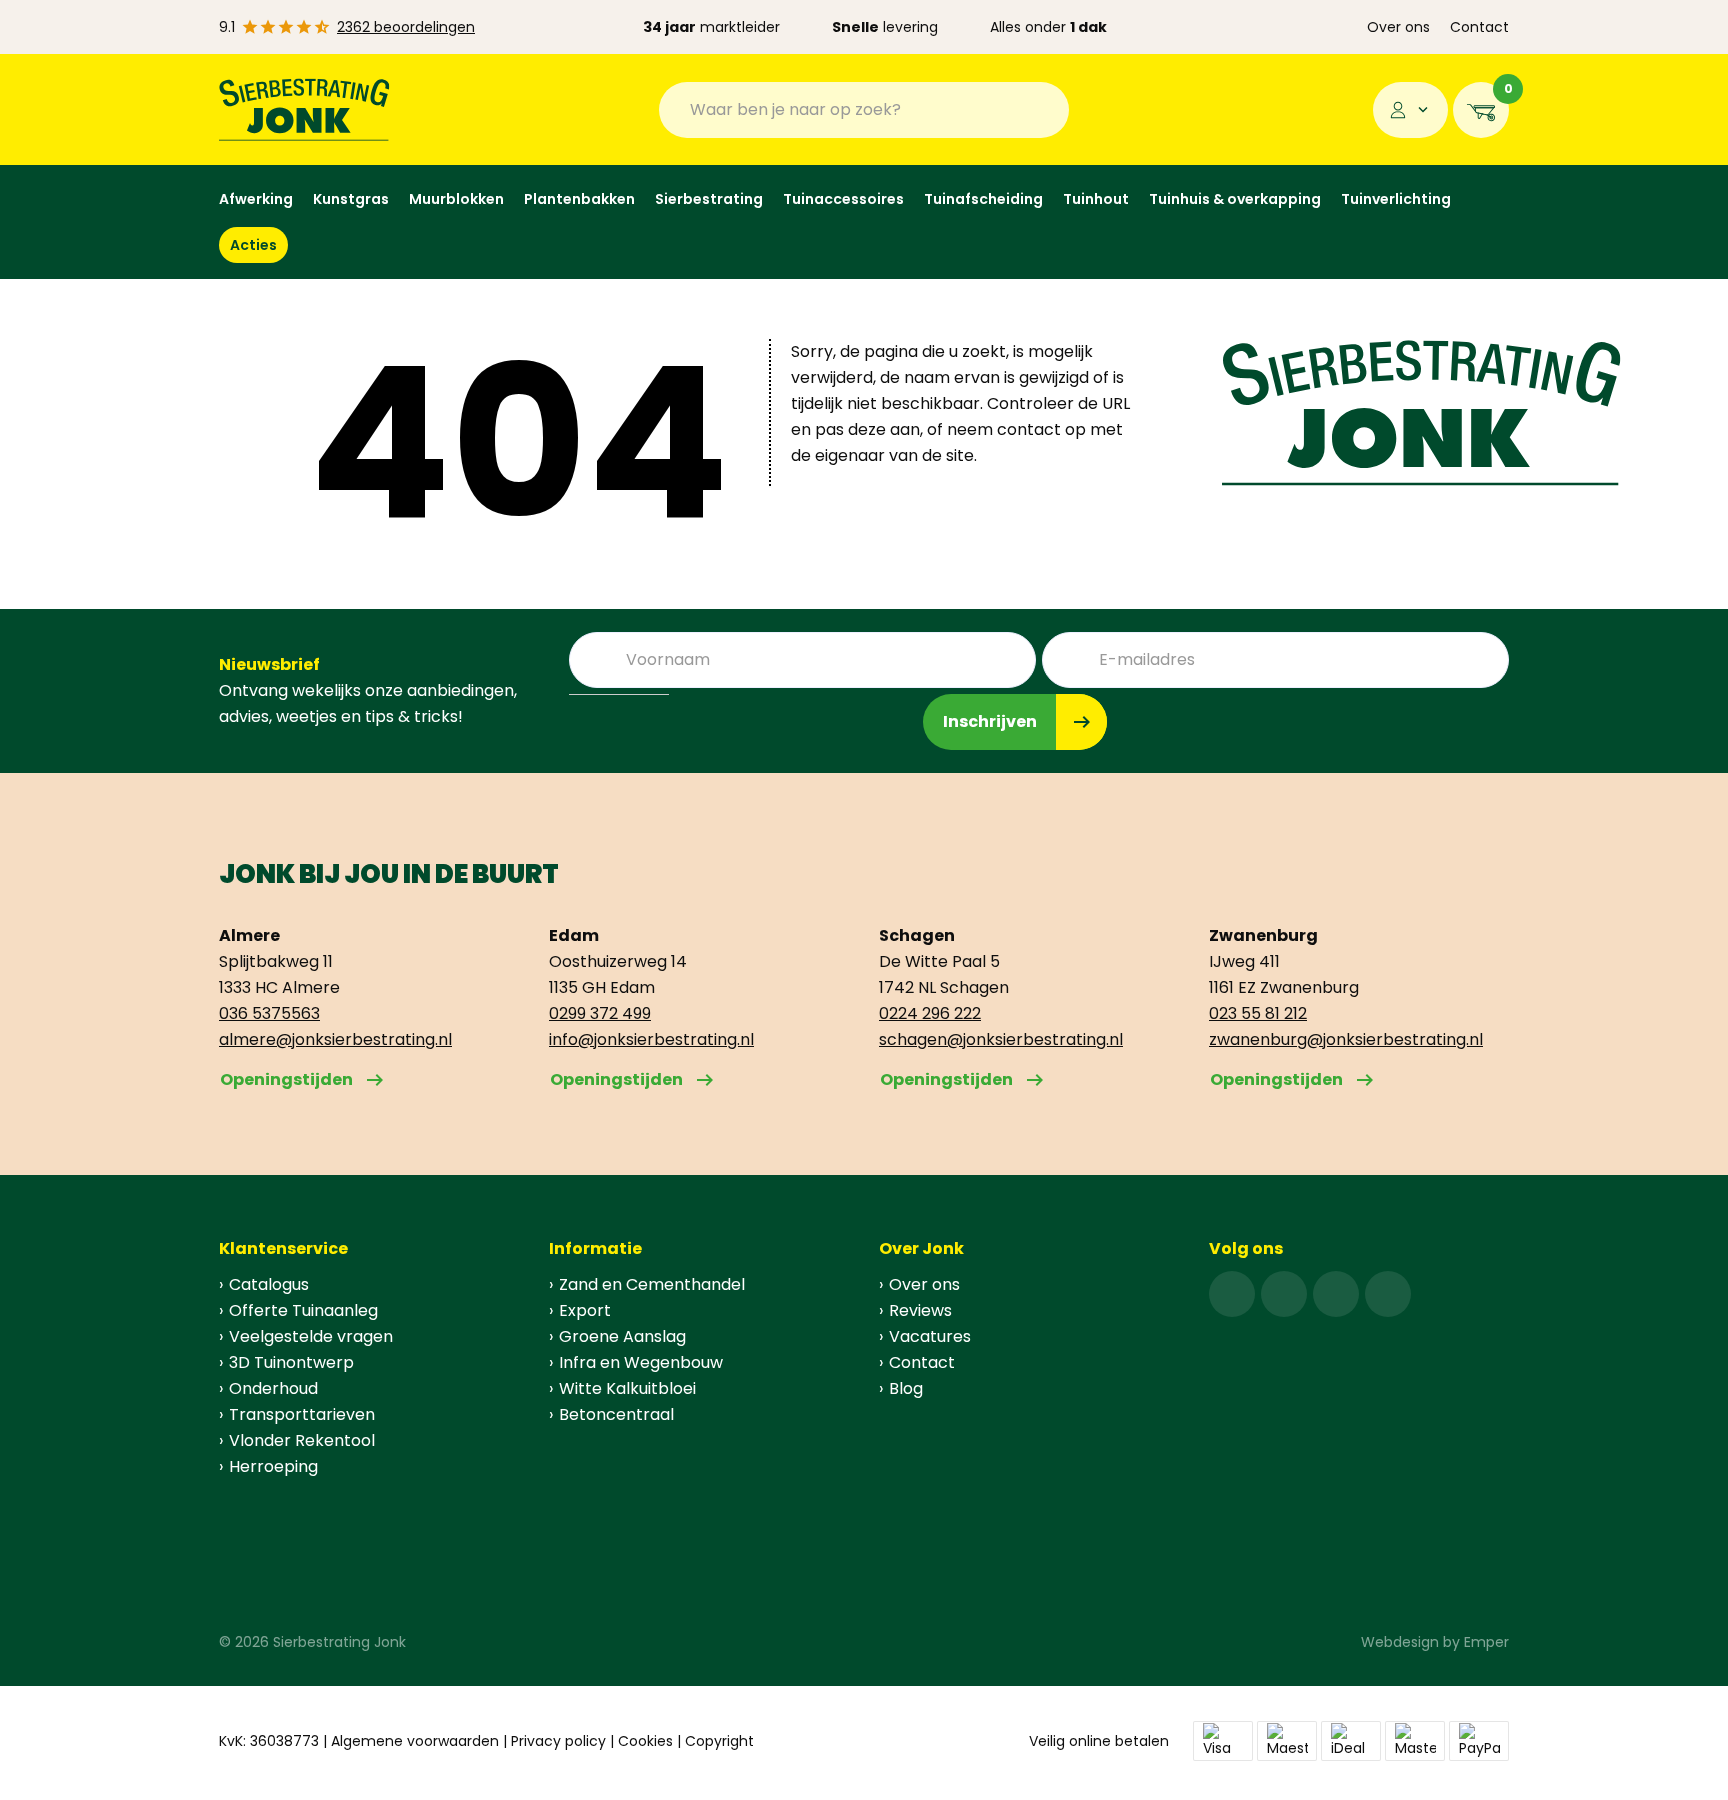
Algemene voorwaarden (415, 1741)
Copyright (719, 1741)
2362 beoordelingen (406, 27)
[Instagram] (1284, 1294)
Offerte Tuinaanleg (303, 1310)
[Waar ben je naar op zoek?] (1039, 110)
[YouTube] (1388, 1294)
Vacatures (930, 1336)
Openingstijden (286, 1079)
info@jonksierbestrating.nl (651, 1039)
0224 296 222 (930, 1013)
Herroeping (273, 1466)
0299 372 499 (600, 1013)
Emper (1486, 1642)
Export (585, 1310)
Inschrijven (990, 721)
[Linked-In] (1336, 1294)
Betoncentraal (616, 1414)
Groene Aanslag (622, 1336)
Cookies (645, 1741)
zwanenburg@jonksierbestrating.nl (1346, 1039)
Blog (906, 1388)
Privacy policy (558, 1741)
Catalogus (269, 1284)
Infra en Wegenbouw (641, 1362)
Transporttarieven (302, 1414)
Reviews (920, 1310)
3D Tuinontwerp (291, 1362)
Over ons (1398, 27)
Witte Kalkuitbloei (627, 1388)
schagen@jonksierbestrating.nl (1001, 1039)
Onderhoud (273, 1388)
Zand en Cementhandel (652, 1284)
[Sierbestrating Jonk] (304, 109)
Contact (1479, 27)
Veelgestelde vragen (311, 1336)
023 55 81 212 (1258, 1013)
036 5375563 (269, 1013)
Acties (253, 245)
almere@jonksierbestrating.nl (335, 1039)
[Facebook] (1232, 1294)
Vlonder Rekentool (302, 1440)
